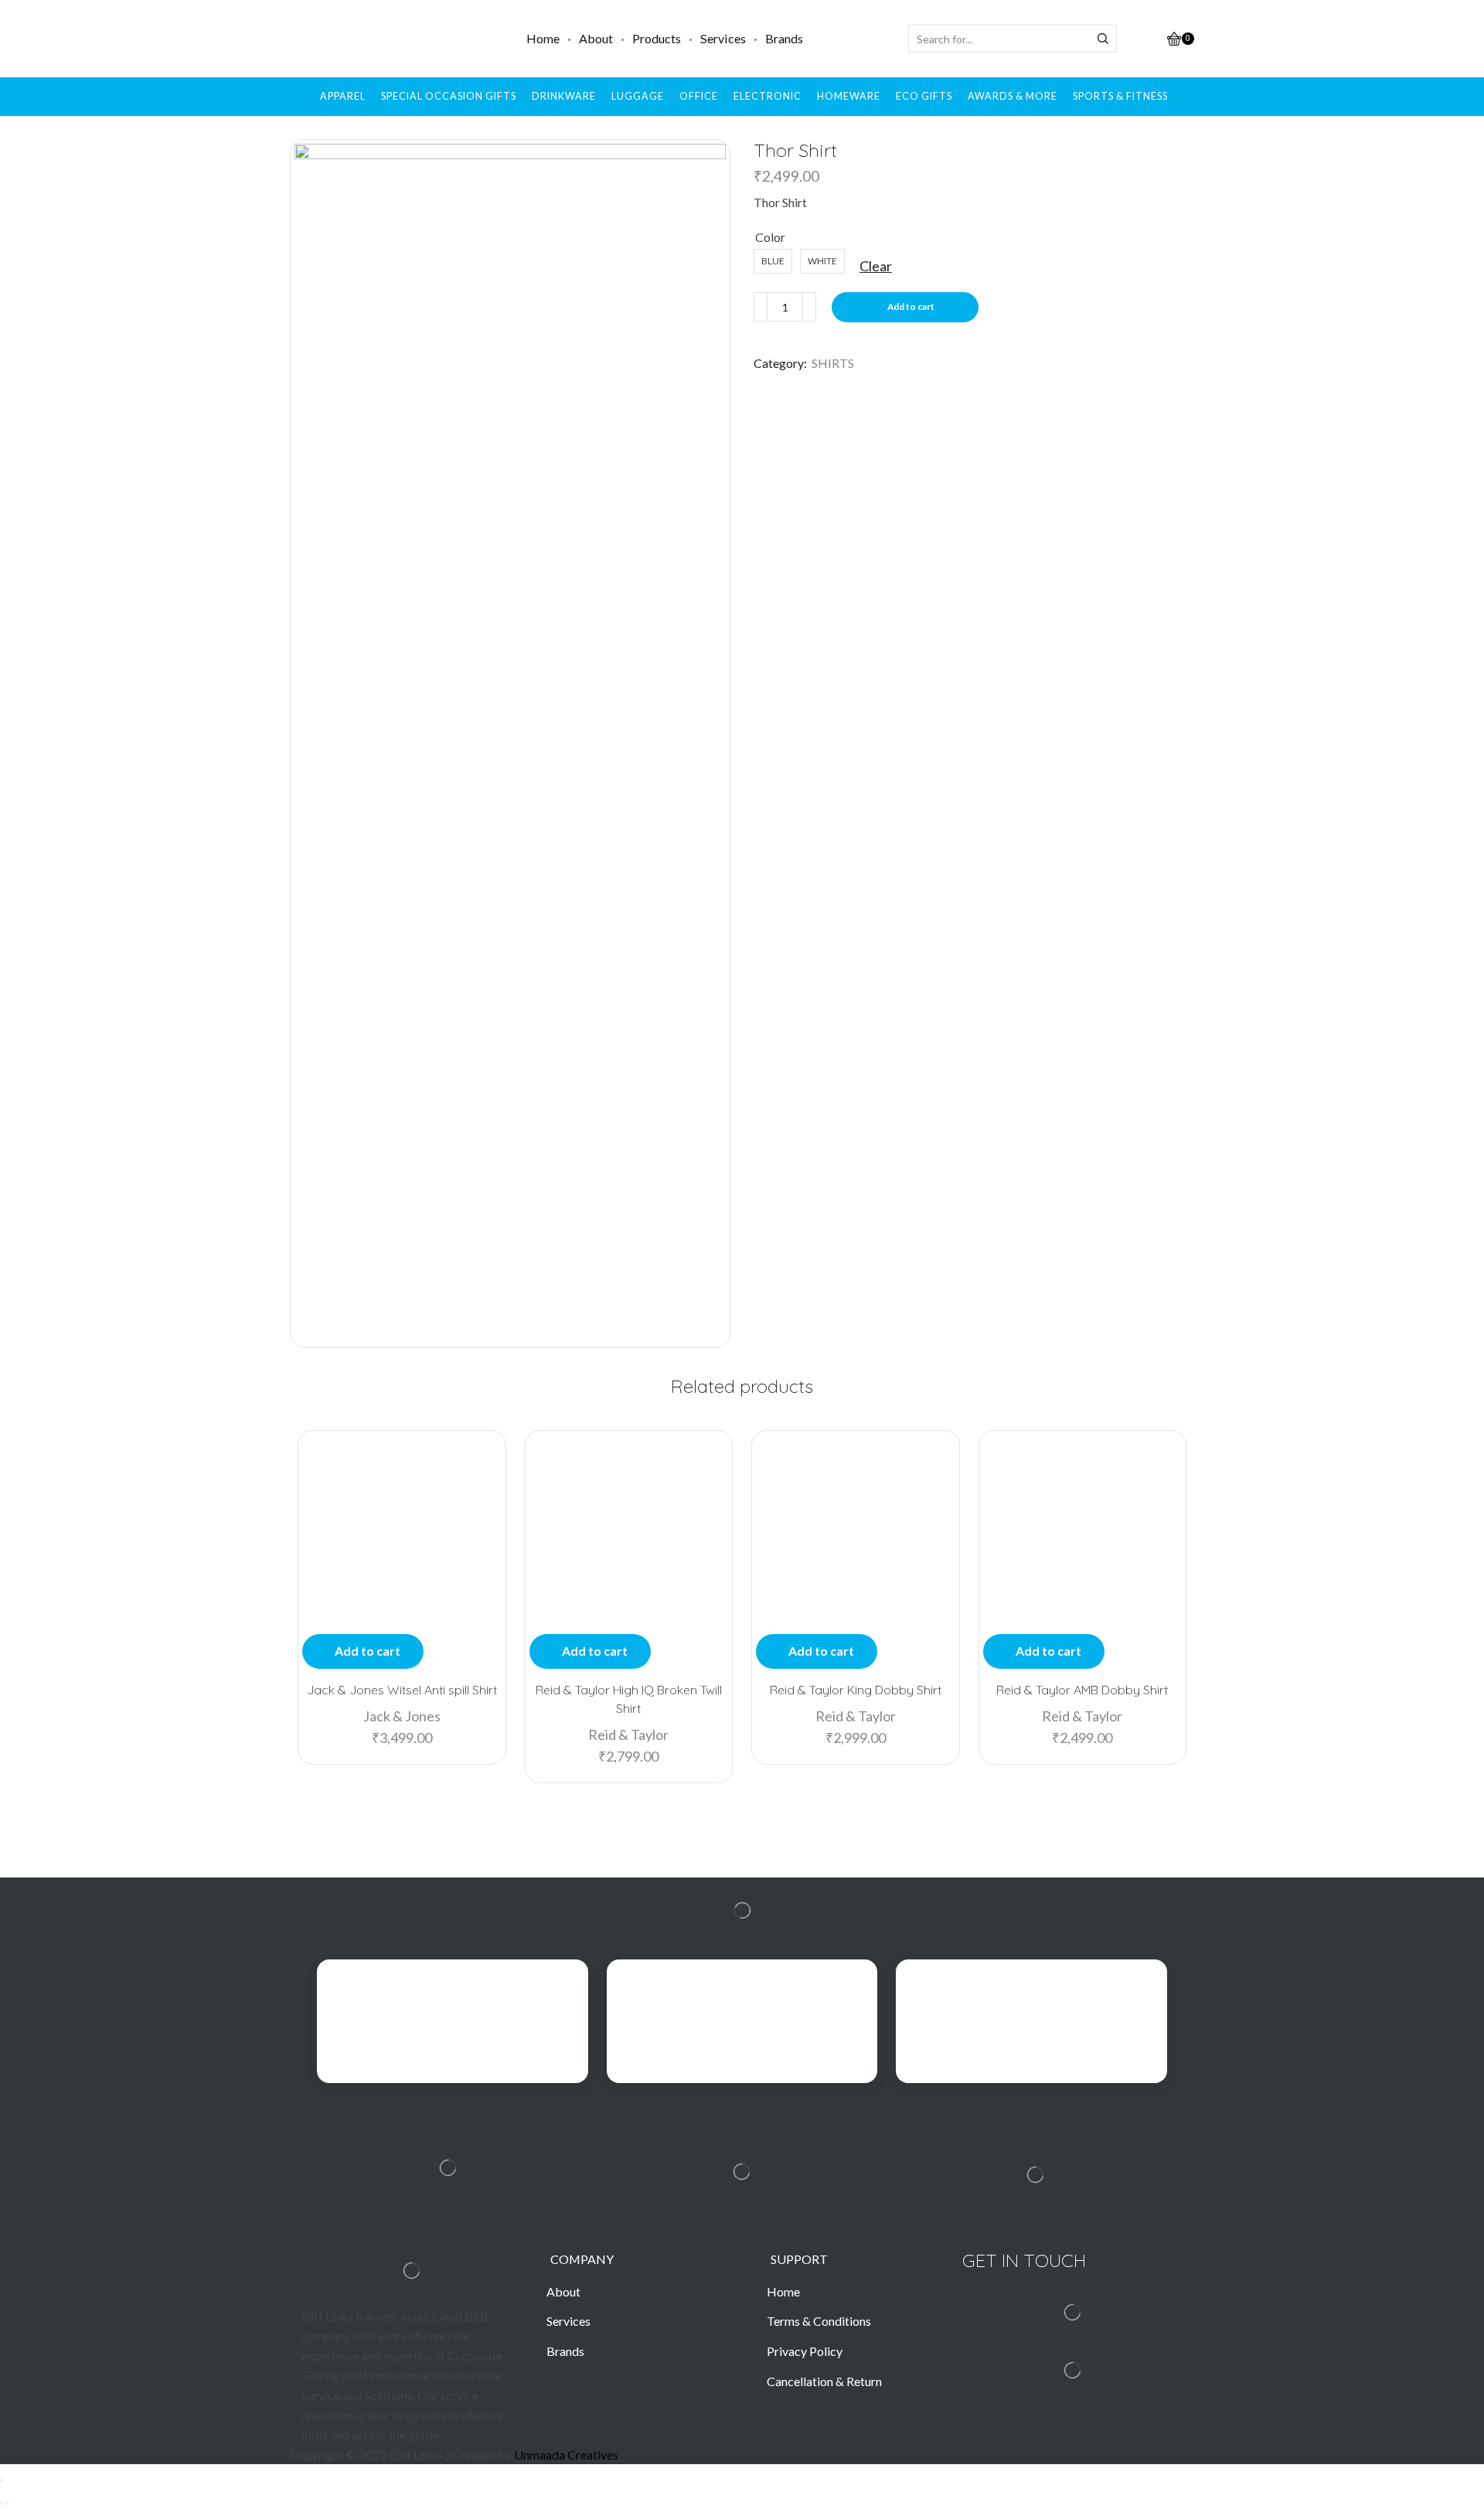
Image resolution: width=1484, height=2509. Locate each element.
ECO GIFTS (924, 96)
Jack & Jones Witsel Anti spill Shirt (402, 1690)
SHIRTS (833, 363)
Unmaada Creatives (566, 2455)
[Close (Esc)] (2, 2480)
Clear (876, 266)
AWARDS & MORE (1013, 96)
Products (657, 38)
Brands (784, 38)
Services (723, 38)
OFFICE (699, 96)
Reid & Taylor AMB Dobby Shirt (1082, 1690)
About (596, 38)
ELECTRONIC (768, 96)
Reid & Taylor (628, 1735)
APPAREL (343, 96)
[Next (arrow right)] (7, 2503)
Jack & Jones (402, 1716)
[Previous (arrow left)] (2, 2503)
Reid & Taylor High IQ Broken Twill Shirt (629, 1699)
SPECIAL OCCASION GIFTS (449, 96)
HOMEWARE (849, 96)
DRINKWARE (564, 96)
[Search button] (1103, 39)
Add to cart (911, 306)
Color (770, 237)
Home (543, 38)
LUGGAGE (638, 96)
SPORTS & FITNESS (1120, 96)
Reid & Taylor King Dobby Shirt (856, 1690)
